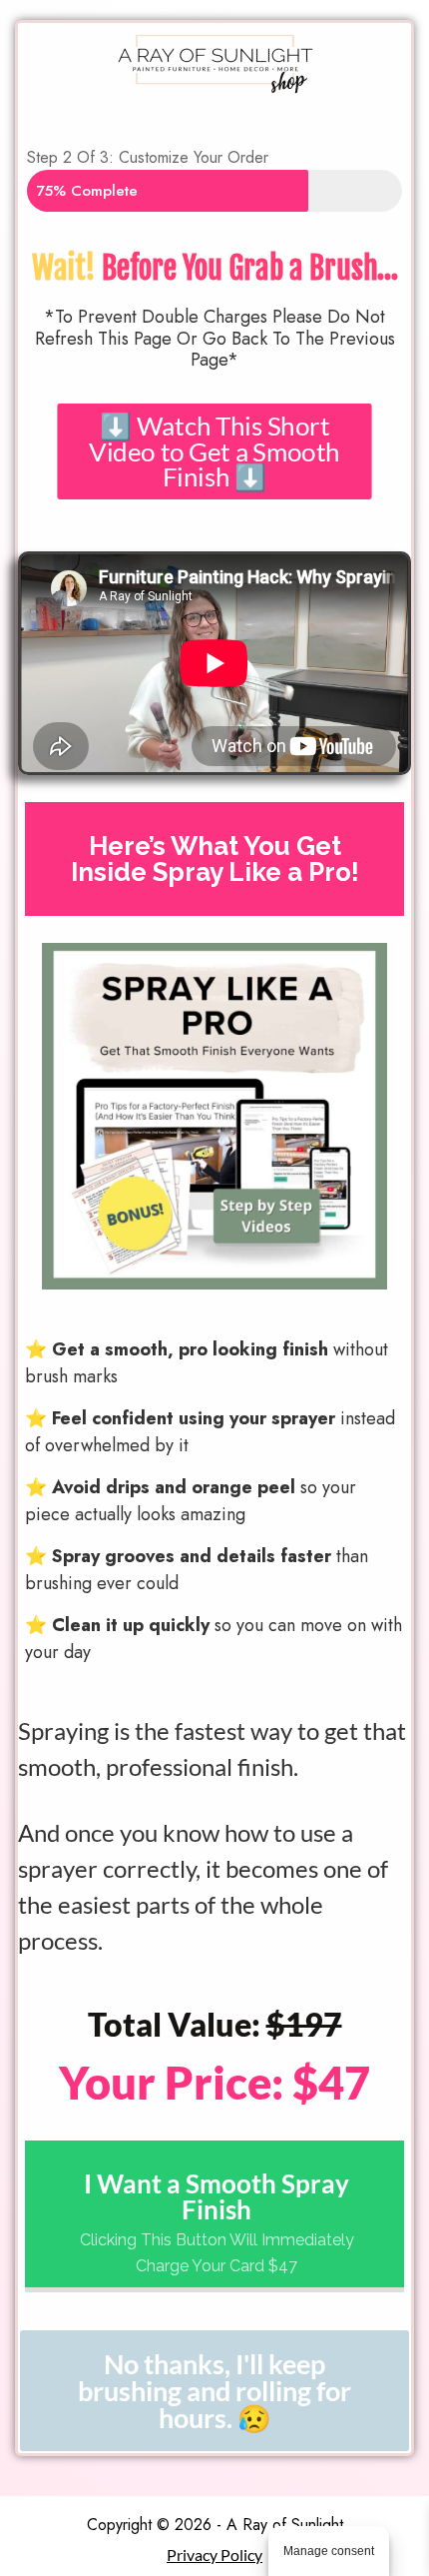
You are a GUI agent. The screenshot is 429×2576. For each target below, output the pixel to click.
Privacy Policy (214, 2555)
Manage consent (329, 2551)
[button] (214, 451)
